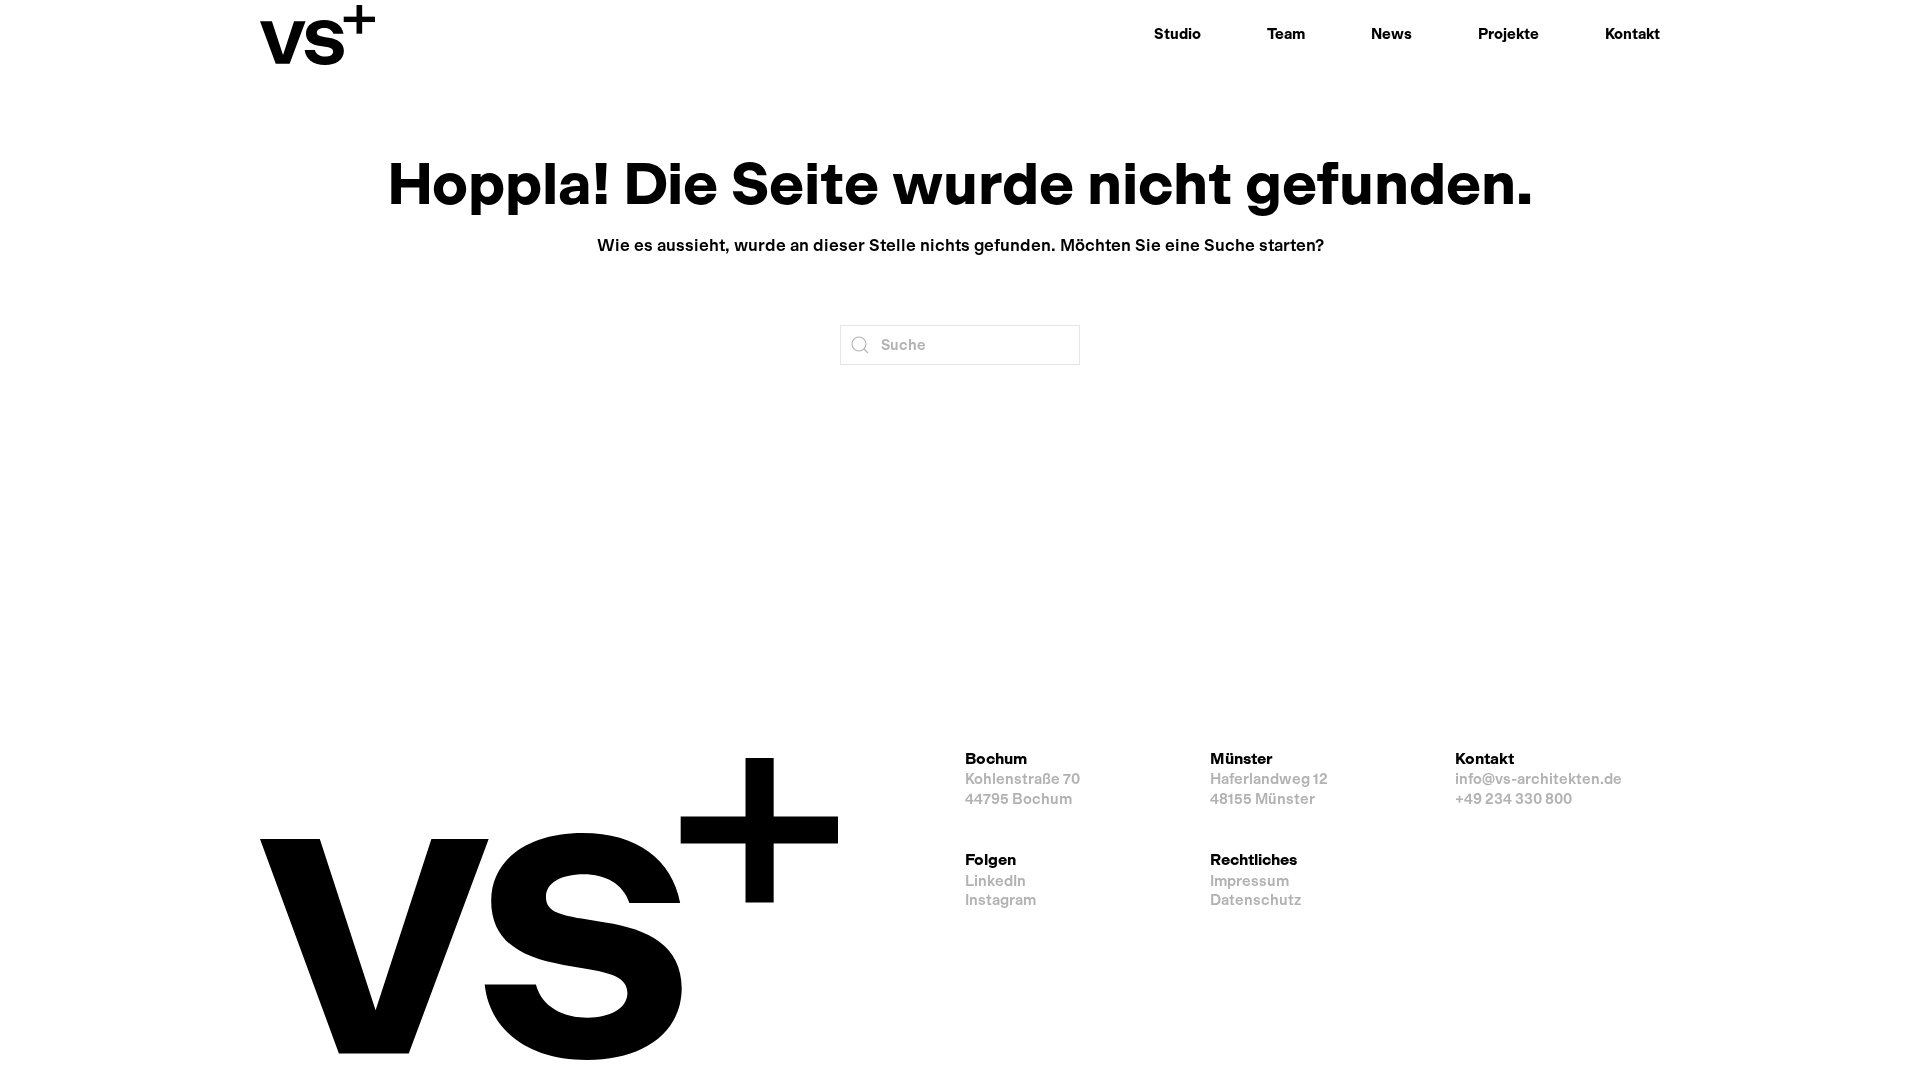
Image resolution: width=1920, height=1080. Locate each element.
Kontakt (1632, 34)
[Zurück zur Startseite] (317, 35)
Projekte (1508, 34)
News (1391, 34)
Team (1286, 34)
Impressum (1249, 881)
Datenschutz (1255, 900)
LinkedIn (995, 881)
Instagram (1000, 900)
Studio (1177, 34)
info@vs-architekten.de (1538, 779)
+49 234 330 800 (1513, 799)
